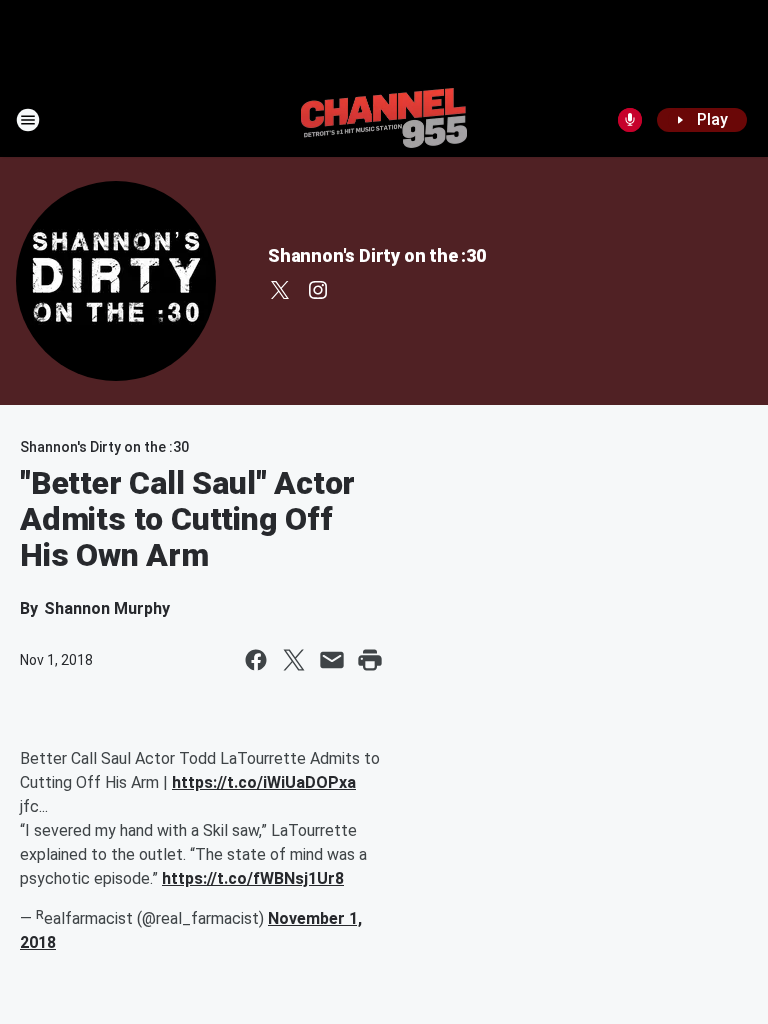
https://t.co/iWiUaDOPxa (264, 782)
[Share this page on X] (294, 660)
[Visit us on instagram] (318, 290)
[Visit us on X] (280, 290)
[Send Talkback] (630, 120)
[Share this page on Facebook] (256, 660)
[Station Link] (384, 120)
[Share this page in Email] (332, 660)
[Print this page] (370, 660)
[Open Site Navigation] (28, 120)
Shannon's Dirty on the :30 (377, 255)
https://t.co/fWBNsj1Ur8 (253, 878)
